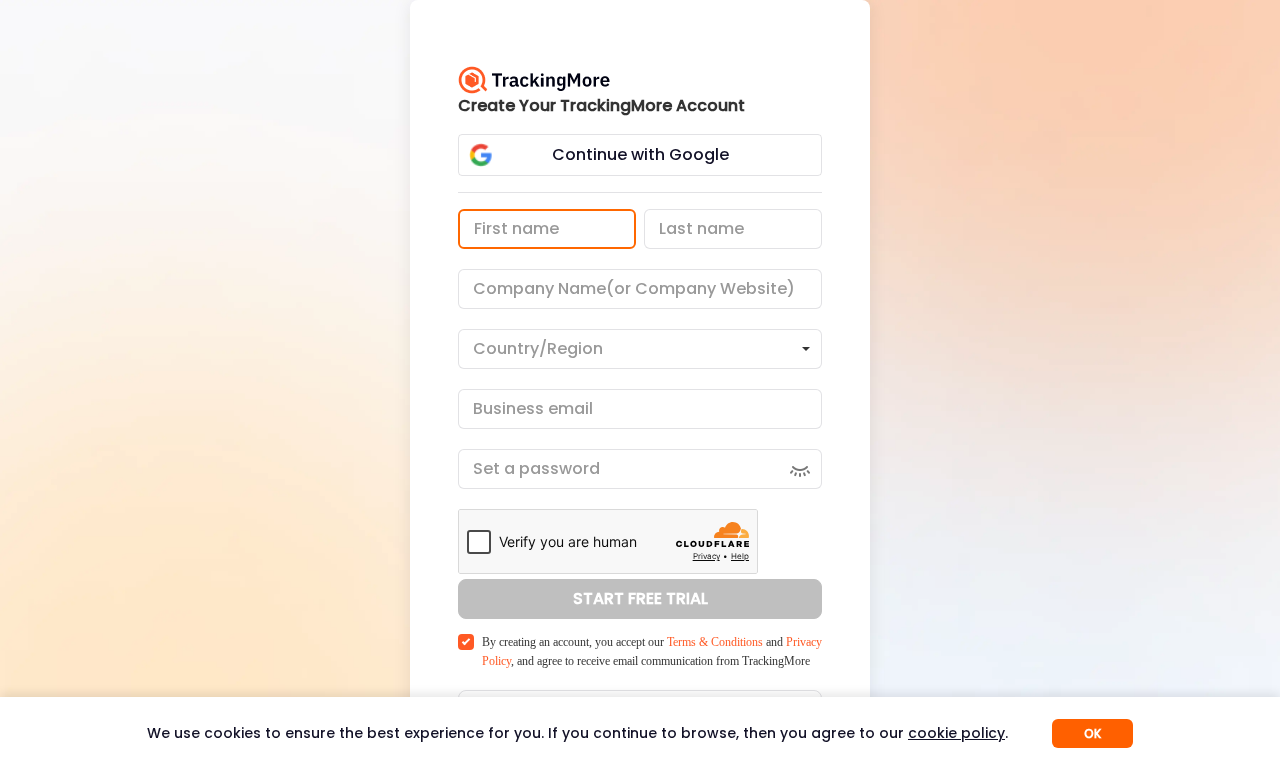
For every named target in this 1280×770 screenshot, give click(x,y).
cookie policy (956, 733)
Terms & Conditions (715, 642)
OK (1092, 733)
